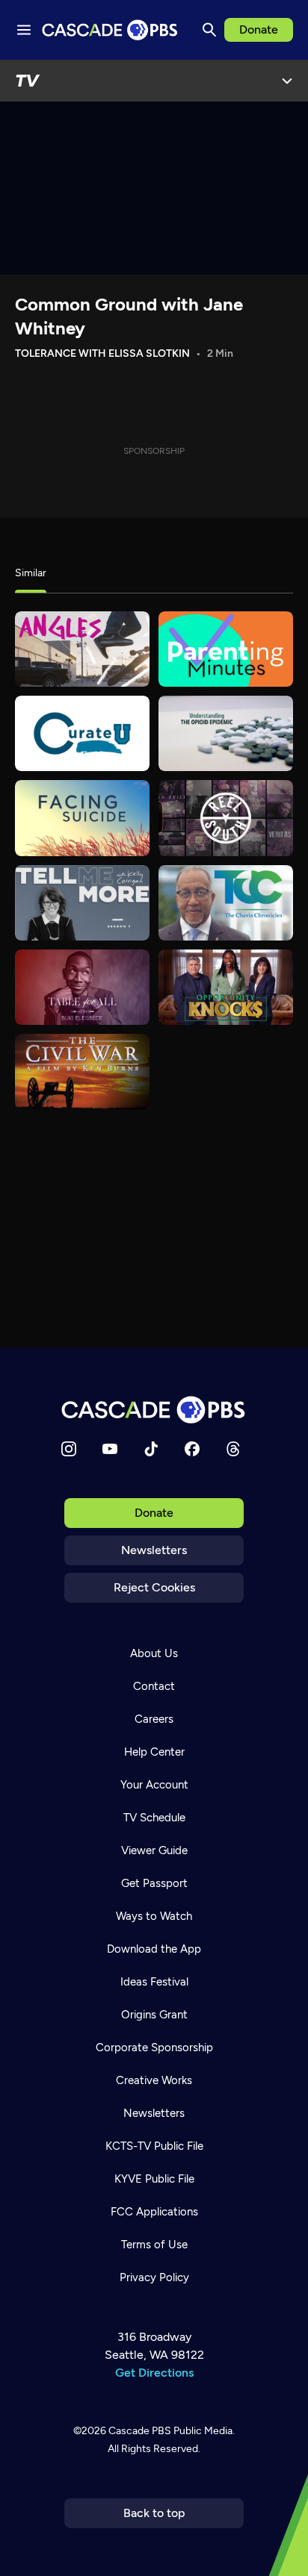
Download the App (154, 1949)
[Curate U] (82, 733)
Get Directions (154, 2373)
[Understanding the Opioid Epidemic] (226, 733)
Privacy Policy (154, 2277)
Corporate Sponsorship (154, 2048)
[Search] (209, 30)
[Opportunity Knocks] (226, 987)
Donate (259, 29)
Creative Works (154, 2080)
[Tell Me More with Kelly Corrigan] (82, 903)
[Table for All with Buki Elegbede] (82, 987)
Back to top (154, 2513)
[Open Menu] (287, 81)
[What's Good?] (82, 649)
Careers (154, 1719)
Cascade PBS (140, 2431)
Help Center (154, 1752)
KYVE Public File (154, 2179)
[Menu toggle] (24, 30)
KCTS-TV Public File (154, 2146)
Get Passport (154, 1883)
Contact (154, 1686)
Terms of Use (154, 2245)
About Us (154, 1653)
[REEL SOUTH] (226, 818)
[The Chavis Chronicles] (226, 903)
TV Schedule (154, 1818)
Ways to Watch (154, 1916)
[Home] (154, 1410)
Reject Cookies (154, 1587)
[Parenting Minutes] (226, 649)
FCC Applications (154, 2212)
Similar (31, 573)
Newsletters (154, 1550)
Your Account (154, 1785)
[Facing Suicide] (82, 818)
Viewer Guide (154, 1850)
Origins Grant (154, 2015)
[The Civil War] (82, 1072)
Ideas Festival (154, 1982)
